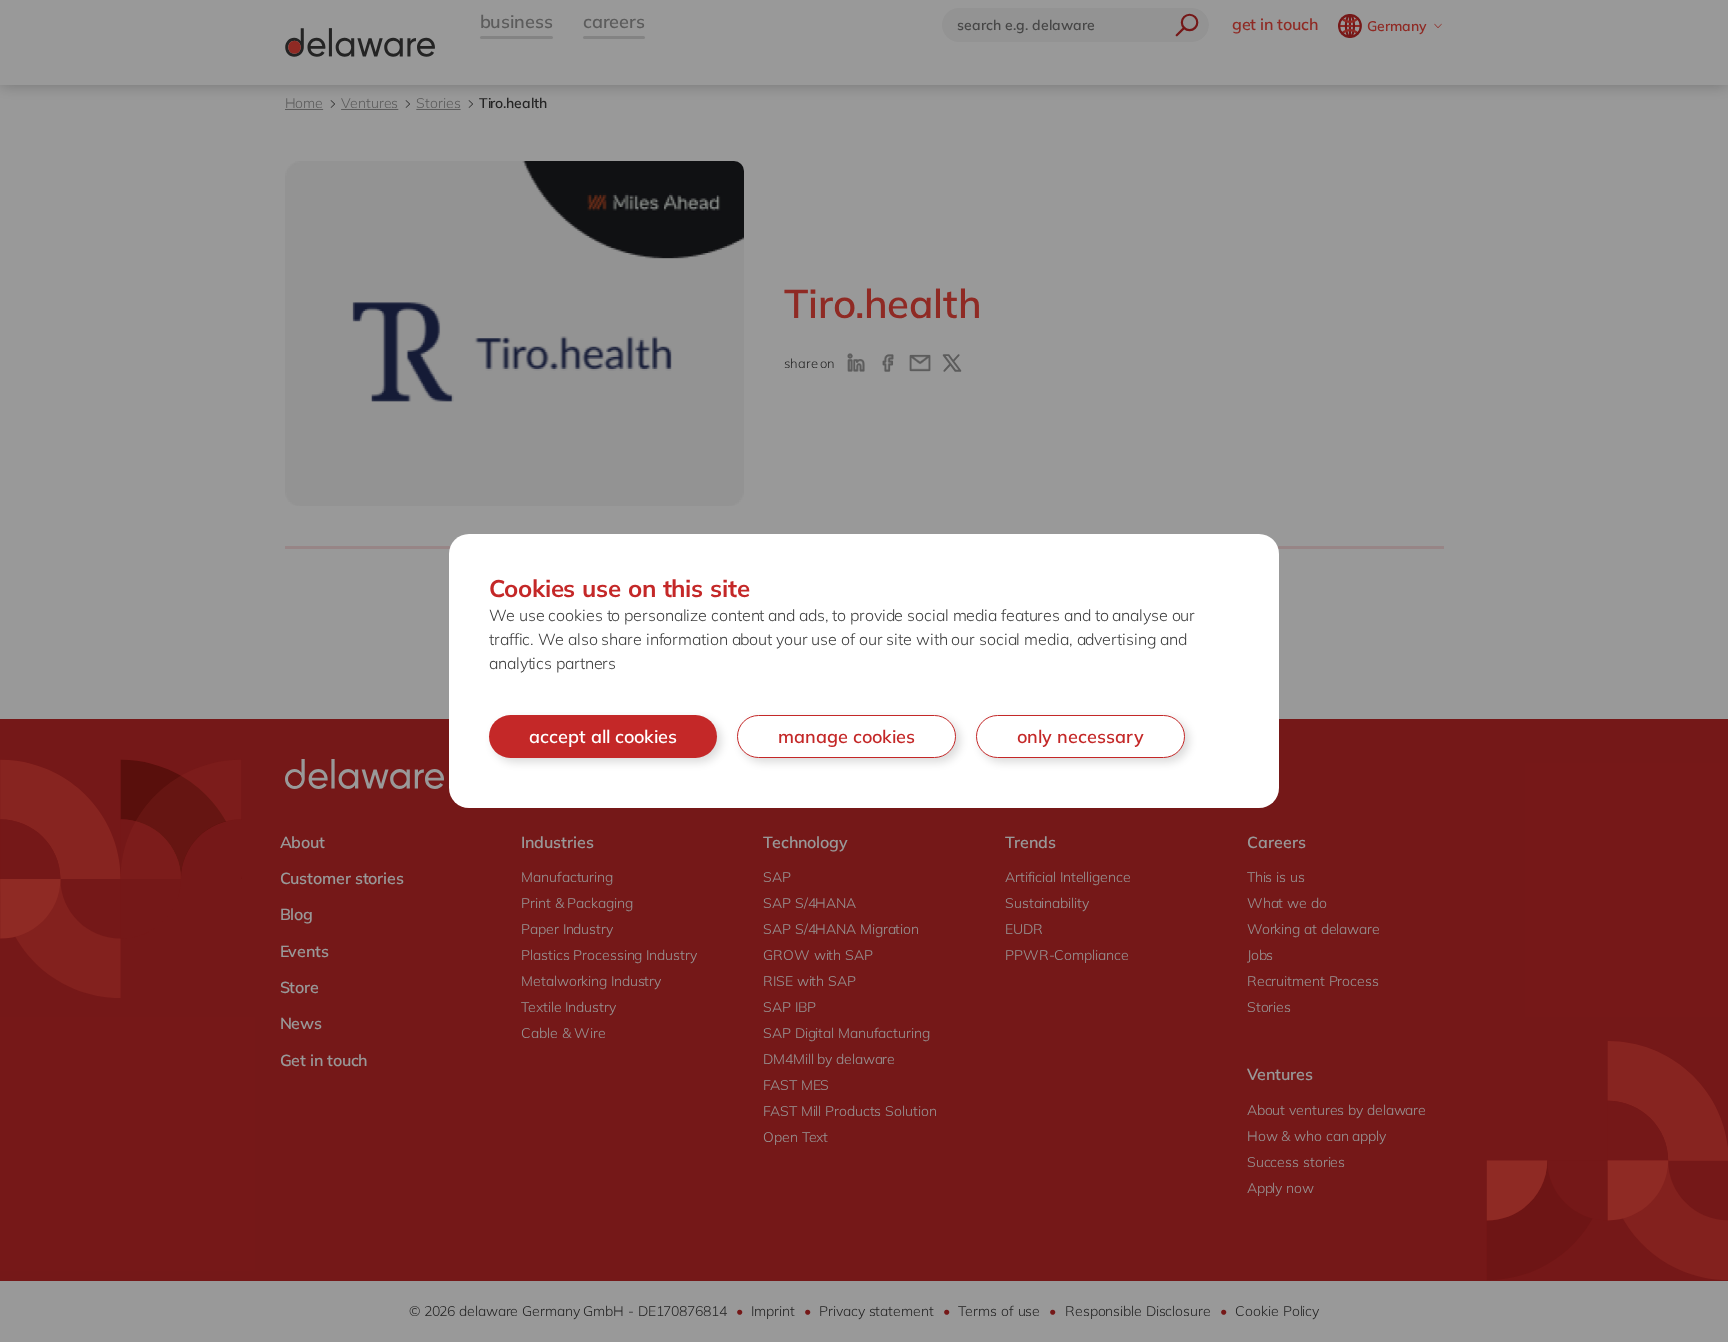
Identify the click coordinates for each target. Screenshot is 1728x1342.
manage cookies (846, 736)
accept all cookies (603, 736)
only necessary (1080, 736)
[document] (864, 671)
